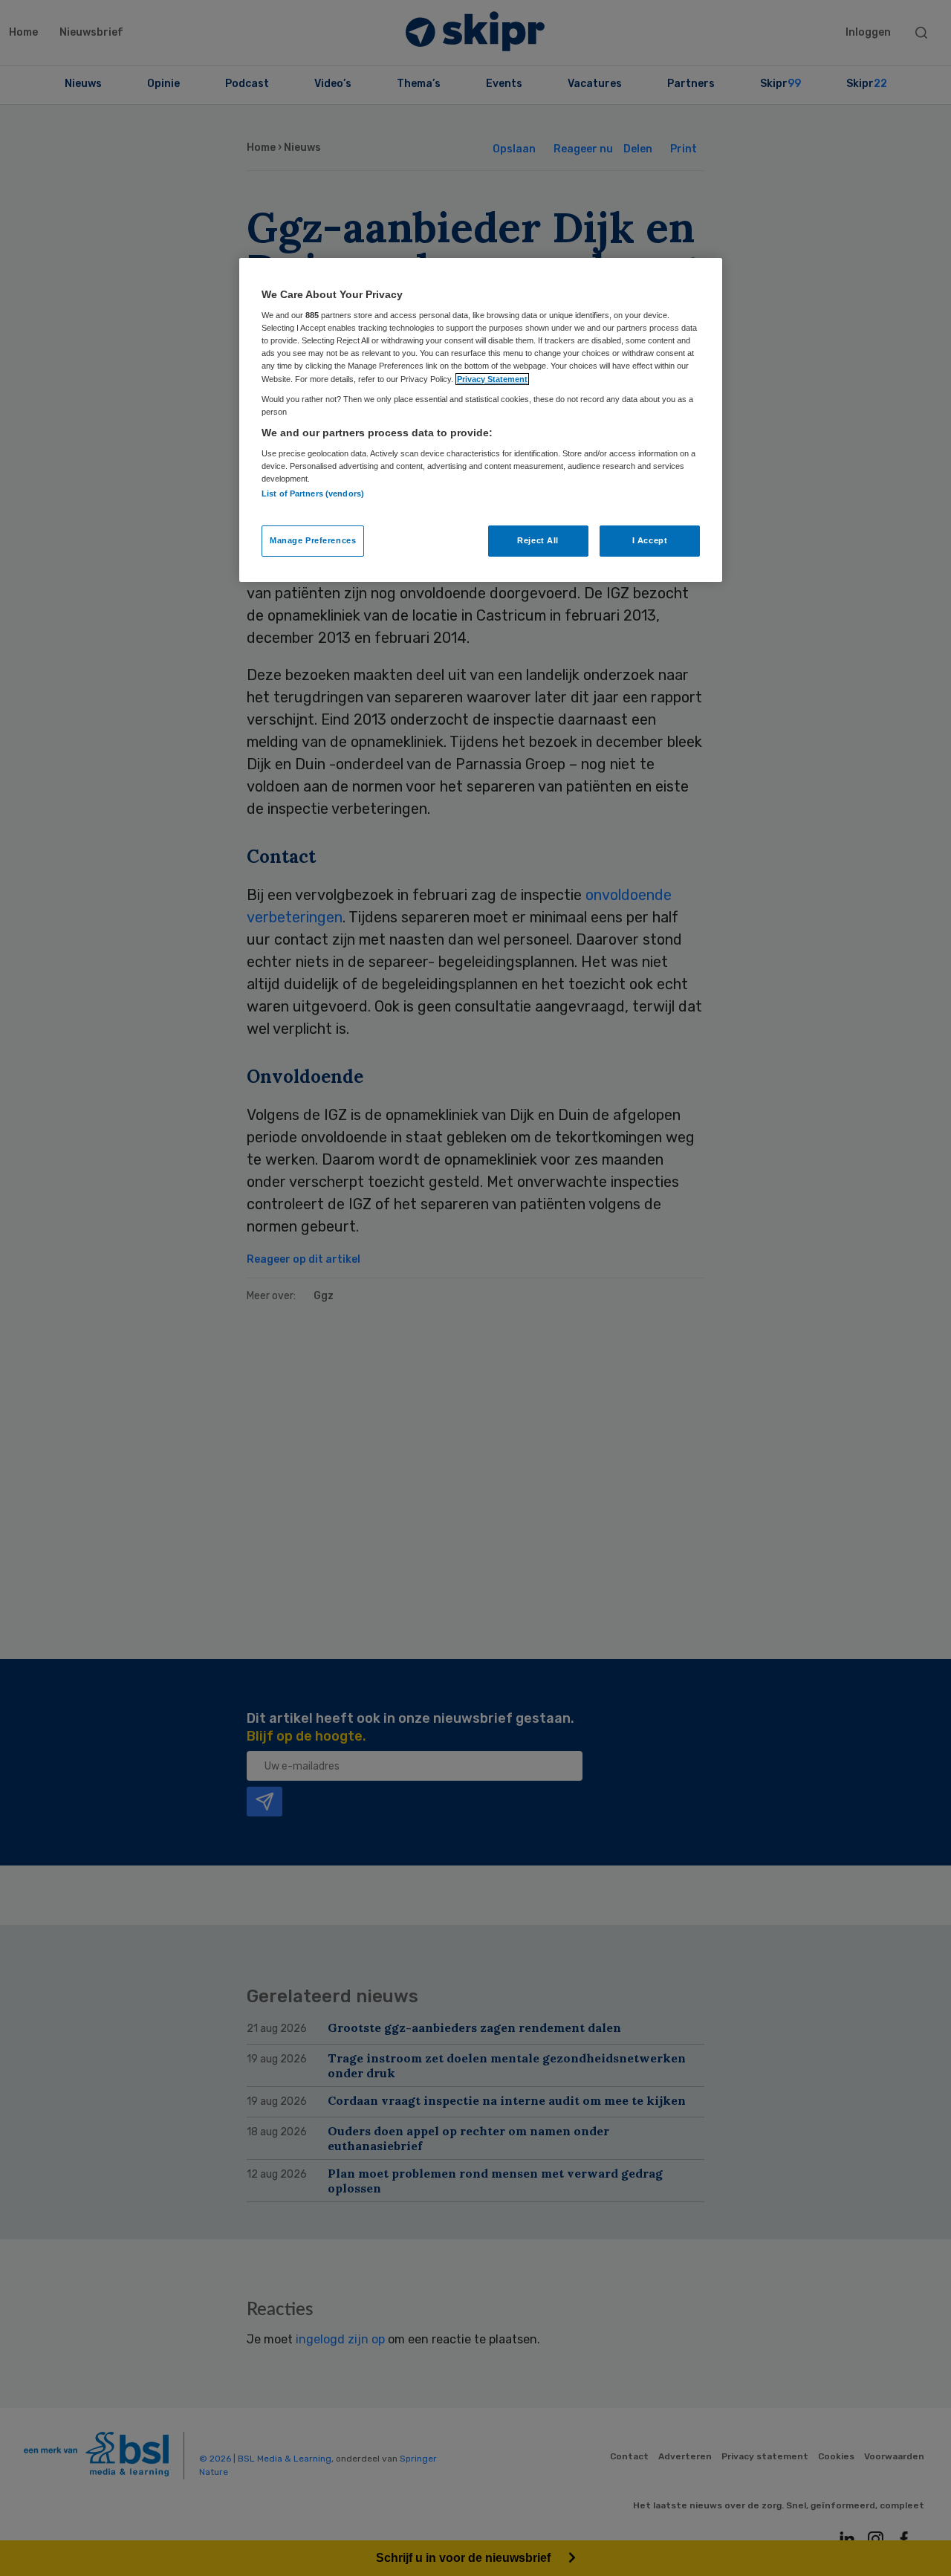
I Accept (650, 540)
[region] (481, 420)
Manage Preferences (313, 540)
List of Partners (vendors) (313, 493)
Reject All (538, 540)
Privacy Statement (492, 379)
